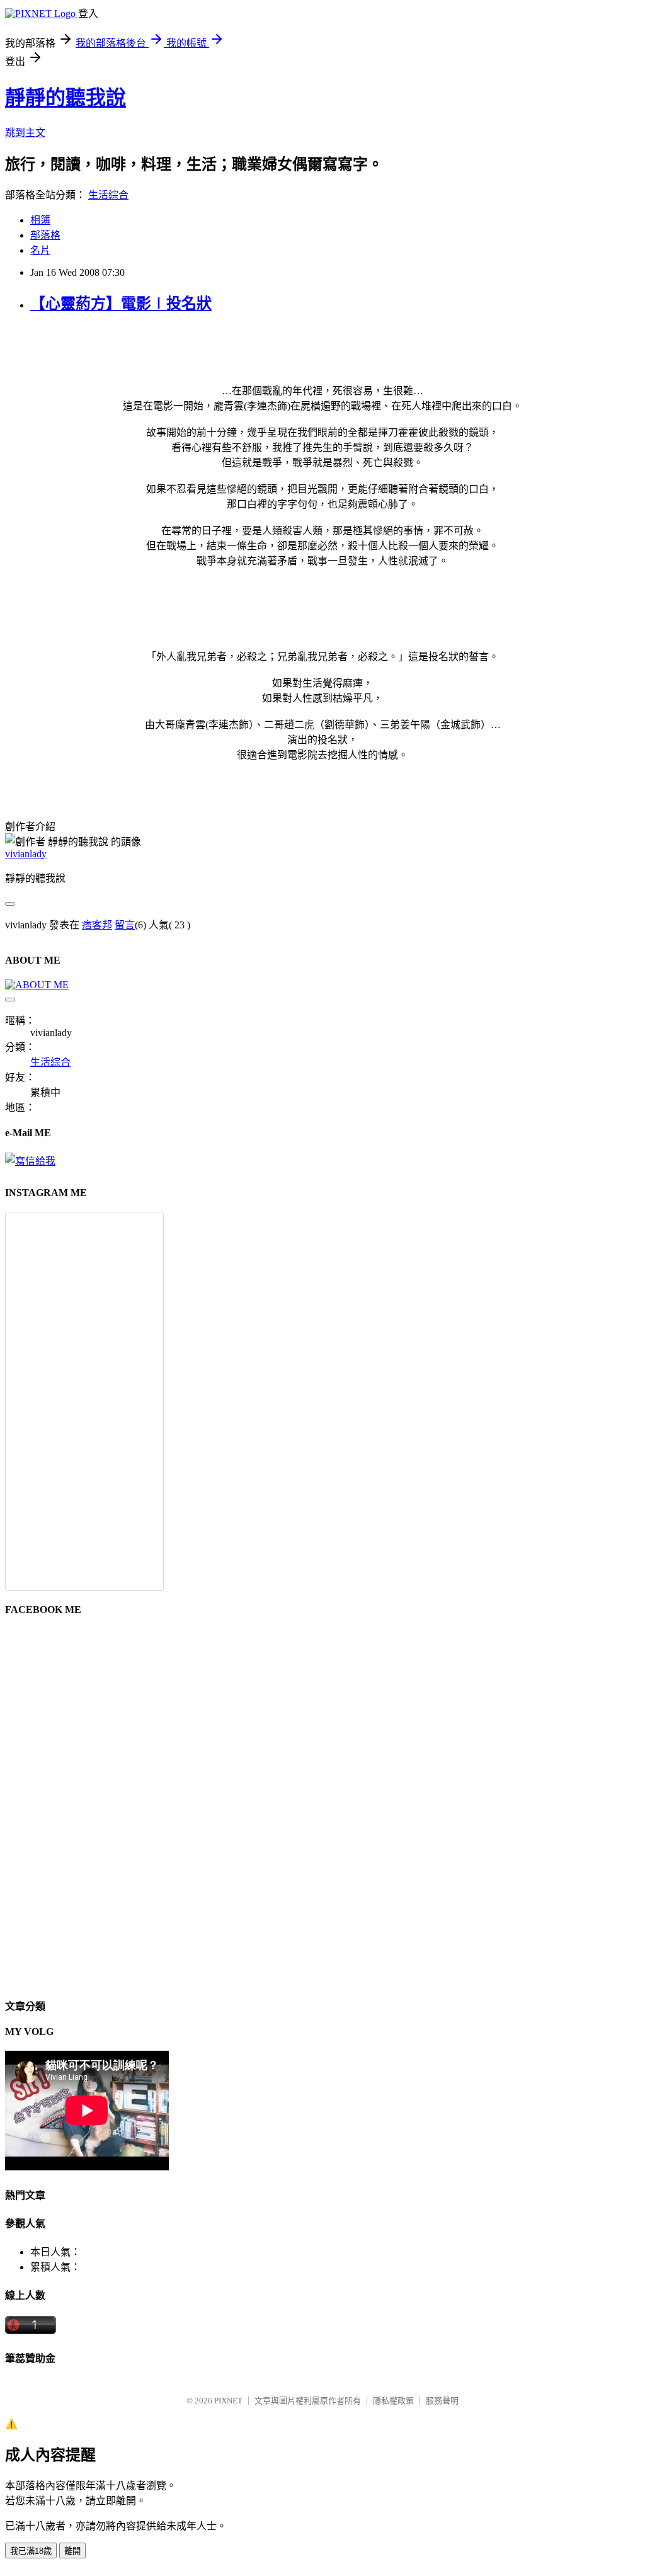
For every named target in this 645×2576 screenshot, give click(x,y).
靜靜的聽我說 (66, 98)
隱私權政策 (393, 2401)
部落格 (45, 235)
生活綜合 (108, 195)
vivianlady (26, 854)
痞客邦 (97, 925)
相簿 (40, 220)
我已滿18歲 (31, 2551)
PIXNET (228, 2401)
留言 (125, 925)
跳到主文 (25, 133)
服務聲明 (442, 2401)
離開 (72, 2551)
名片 (40, 250)
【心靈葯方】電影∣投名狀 (121, 304)
